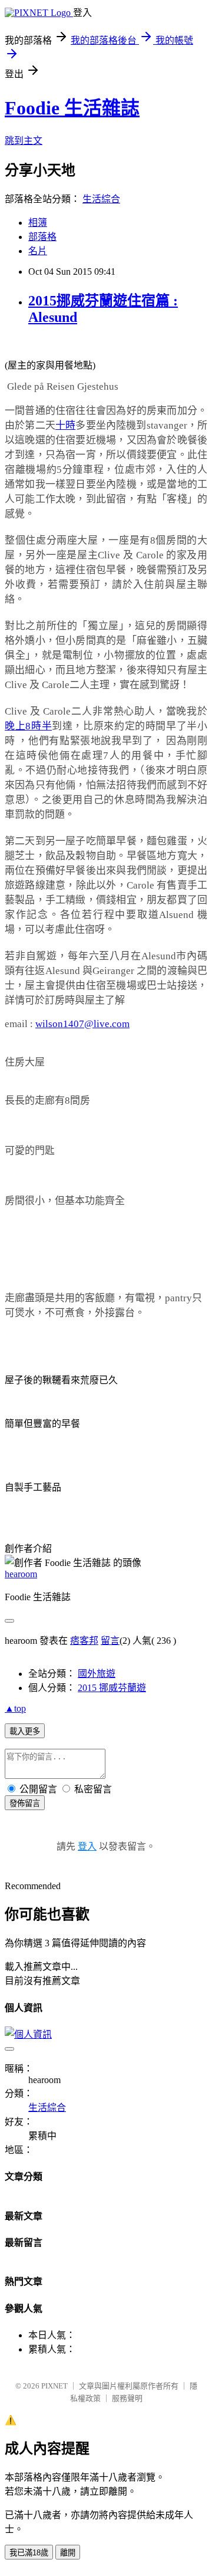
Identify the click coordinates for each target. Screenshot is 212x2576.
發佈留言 (25, 1803)
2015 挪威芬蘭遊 (112, 1688)
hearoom (21, 1574)
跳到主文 (24, 141)
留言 (110, 1641)
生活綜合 (101, 199)
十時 (65, 425)
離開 (68, 2553)
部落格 (42, 237)
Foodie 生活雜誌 (72, 108)
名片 (38, 251)
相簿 (38, 223)
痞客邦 (84, 1641)
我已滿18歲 (29, 2553)
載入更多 (25, 1731)
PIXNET (54, 2386)
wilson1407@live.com (82, 1024)
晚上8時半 (28, 726)
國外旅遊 (97, 1674)
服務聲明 (127, 2398)
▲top (15, 1708)
